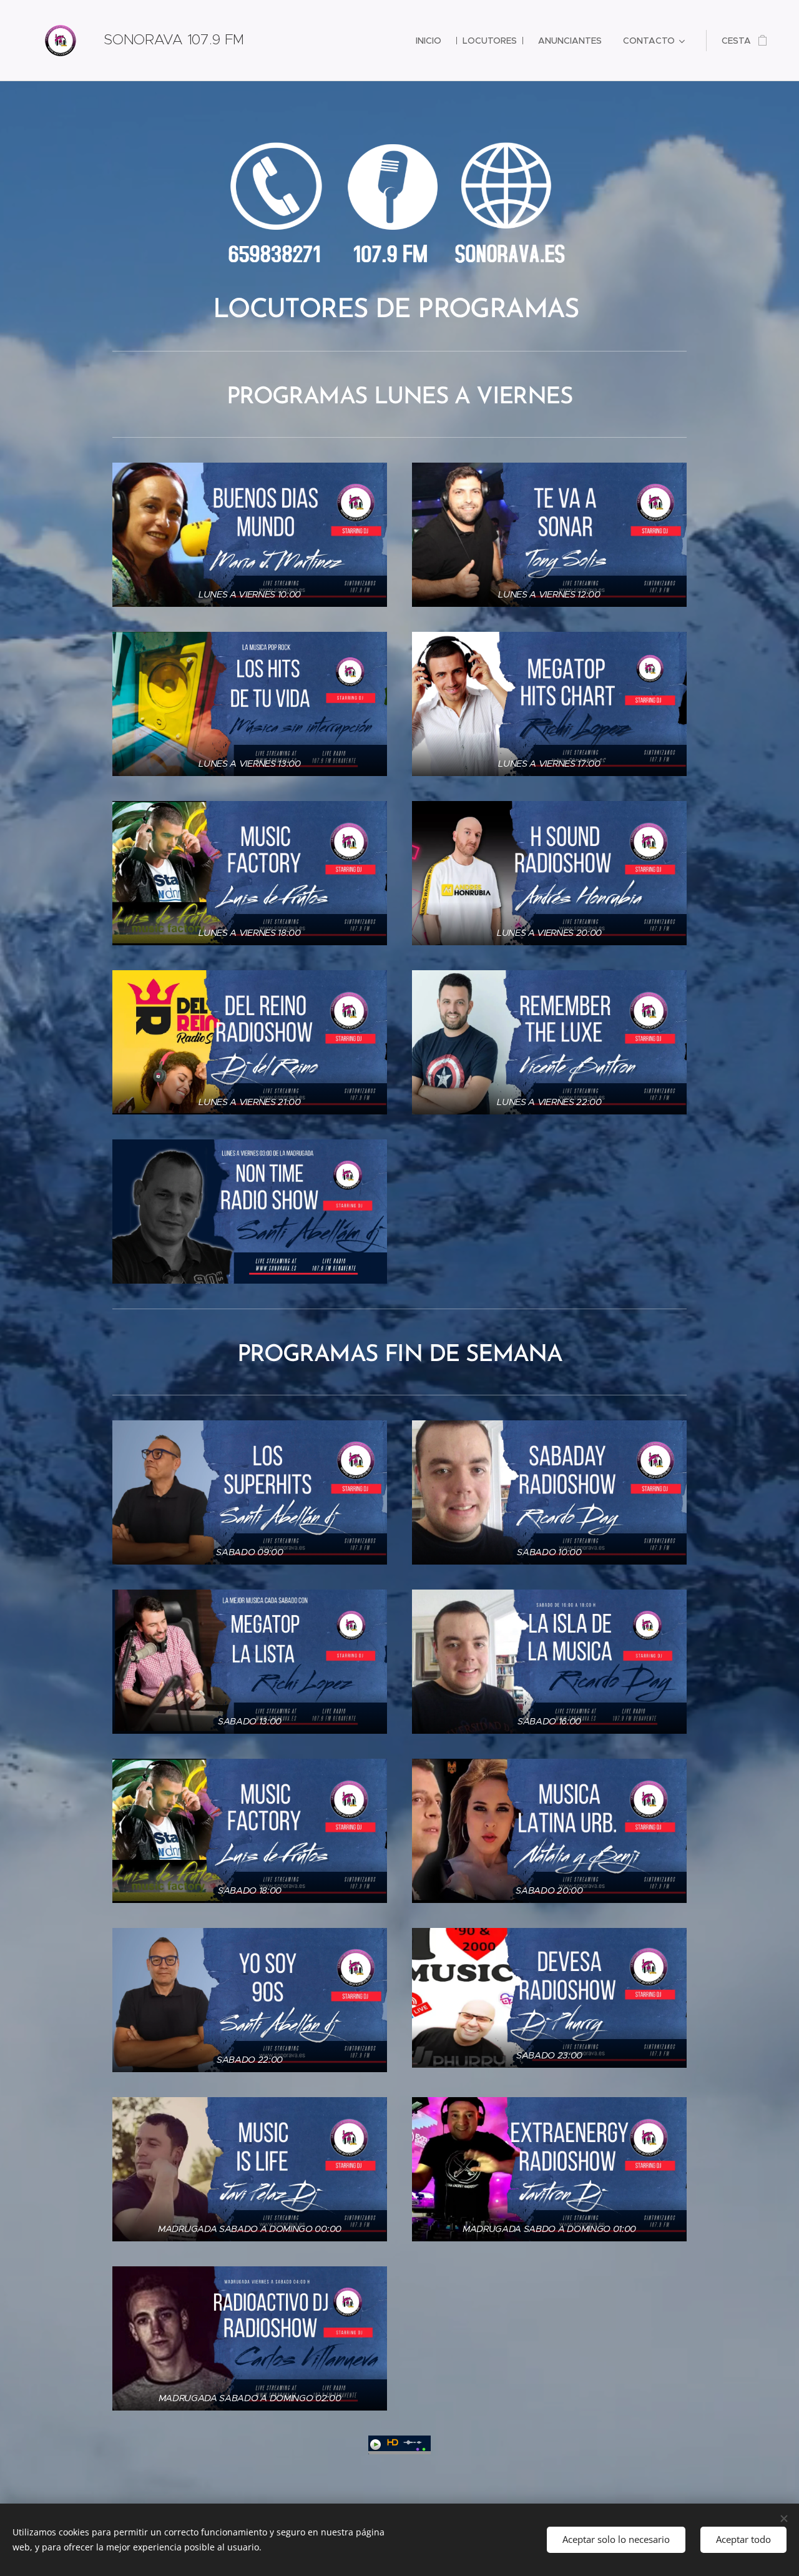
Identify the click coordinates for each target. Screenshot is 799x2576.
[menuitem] (429, 41)
